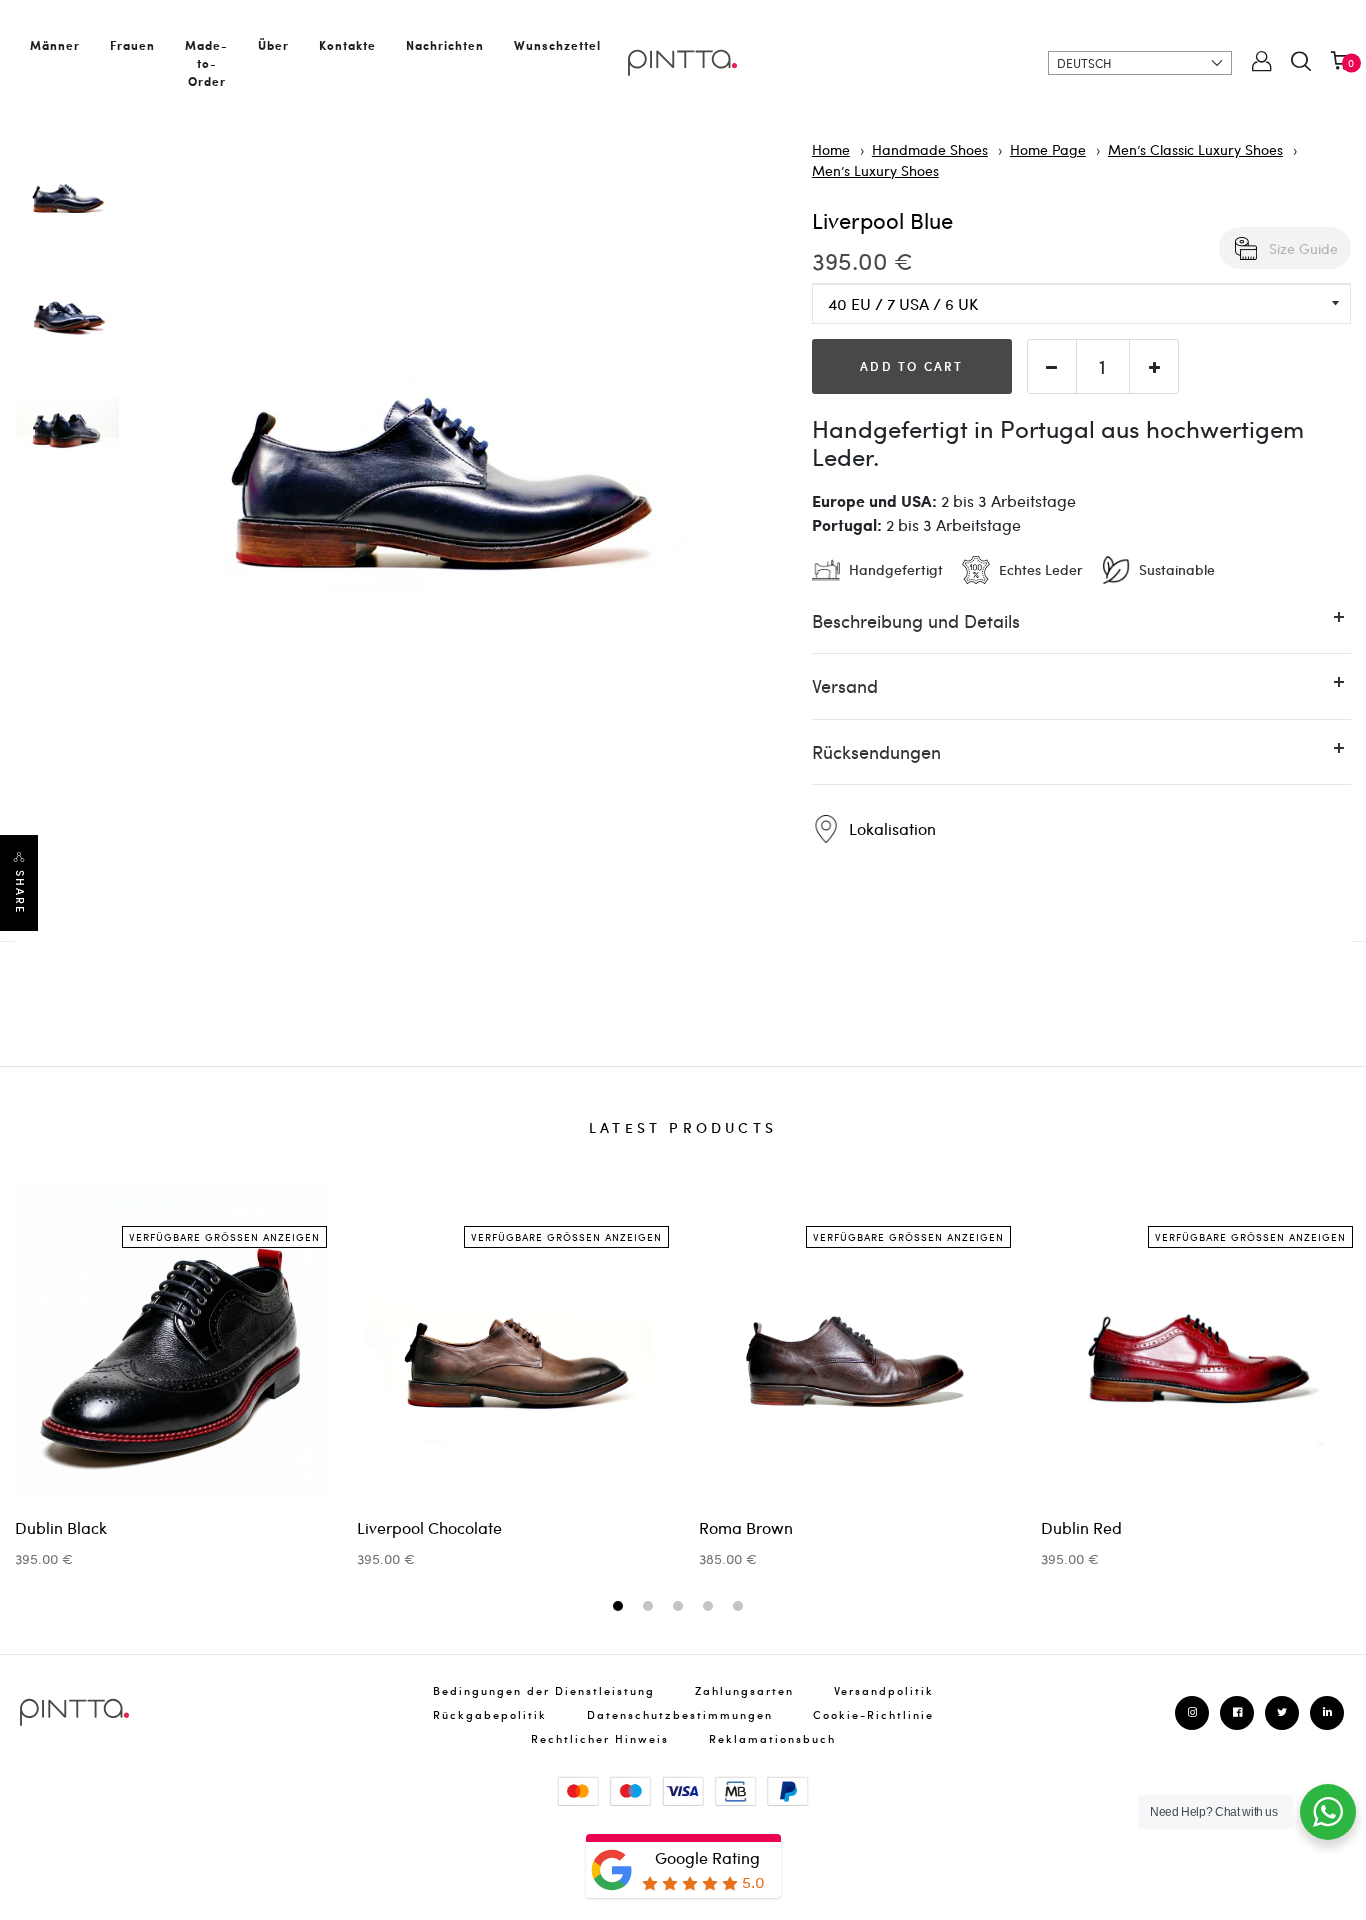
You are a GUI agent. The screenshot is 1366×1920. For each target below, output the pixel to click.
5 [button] (740, 1607)
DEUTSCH (1084, 63)
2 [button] (650, 1607)
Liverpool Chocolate (429, 1527)
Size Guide (1303, 248)
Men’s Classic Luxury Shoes (1195, 149)
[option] (67, 198)
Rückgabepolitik (490, 1714)
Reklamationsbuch (772, 1738)
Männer (55, 45)
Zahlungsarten (744, 1690)
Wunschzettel (557, 45)
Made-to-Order (206, 63)
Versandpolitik (884, 1690)
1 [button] (620, 1607)
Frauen (132, 45)
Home (831, 149)
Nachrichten (445, 45)
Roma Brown (746, 1527)
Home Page (1048, 149)
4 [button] (710, 1607)
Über (273, 45)
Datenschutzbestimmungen (680, 1714)
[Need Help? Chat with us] (1328, 1812)
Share (20, 892)
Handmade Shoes (930, 149)
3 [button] (680, 1607)
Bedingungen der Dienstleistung (544, 1690)
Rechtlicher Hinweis (600, 1738)
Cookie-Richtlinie (873, 1714)
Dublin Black (61, 1527)
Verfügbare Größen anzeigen (224, 1237)
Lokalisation (890, 828)
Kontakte (347, 45)
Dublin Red (1081, 1527)
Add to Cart (911, 366)
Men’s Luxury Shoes (875, 170)
